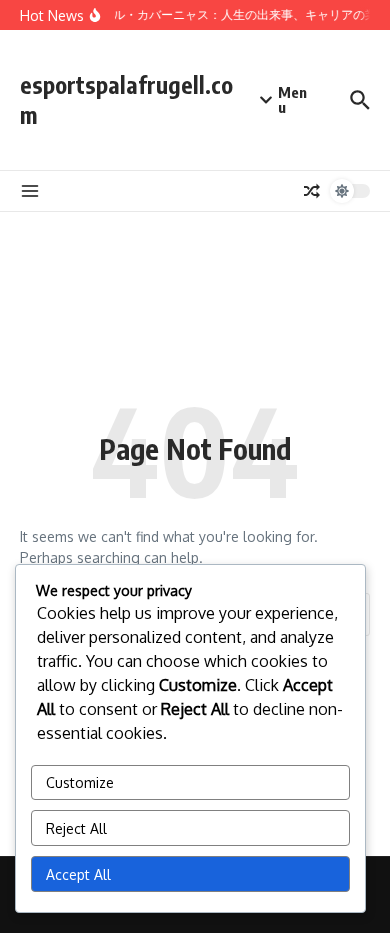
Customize (80, 782)
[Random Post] (312, 191)
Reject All (76, 828)
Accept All (78, 874)
